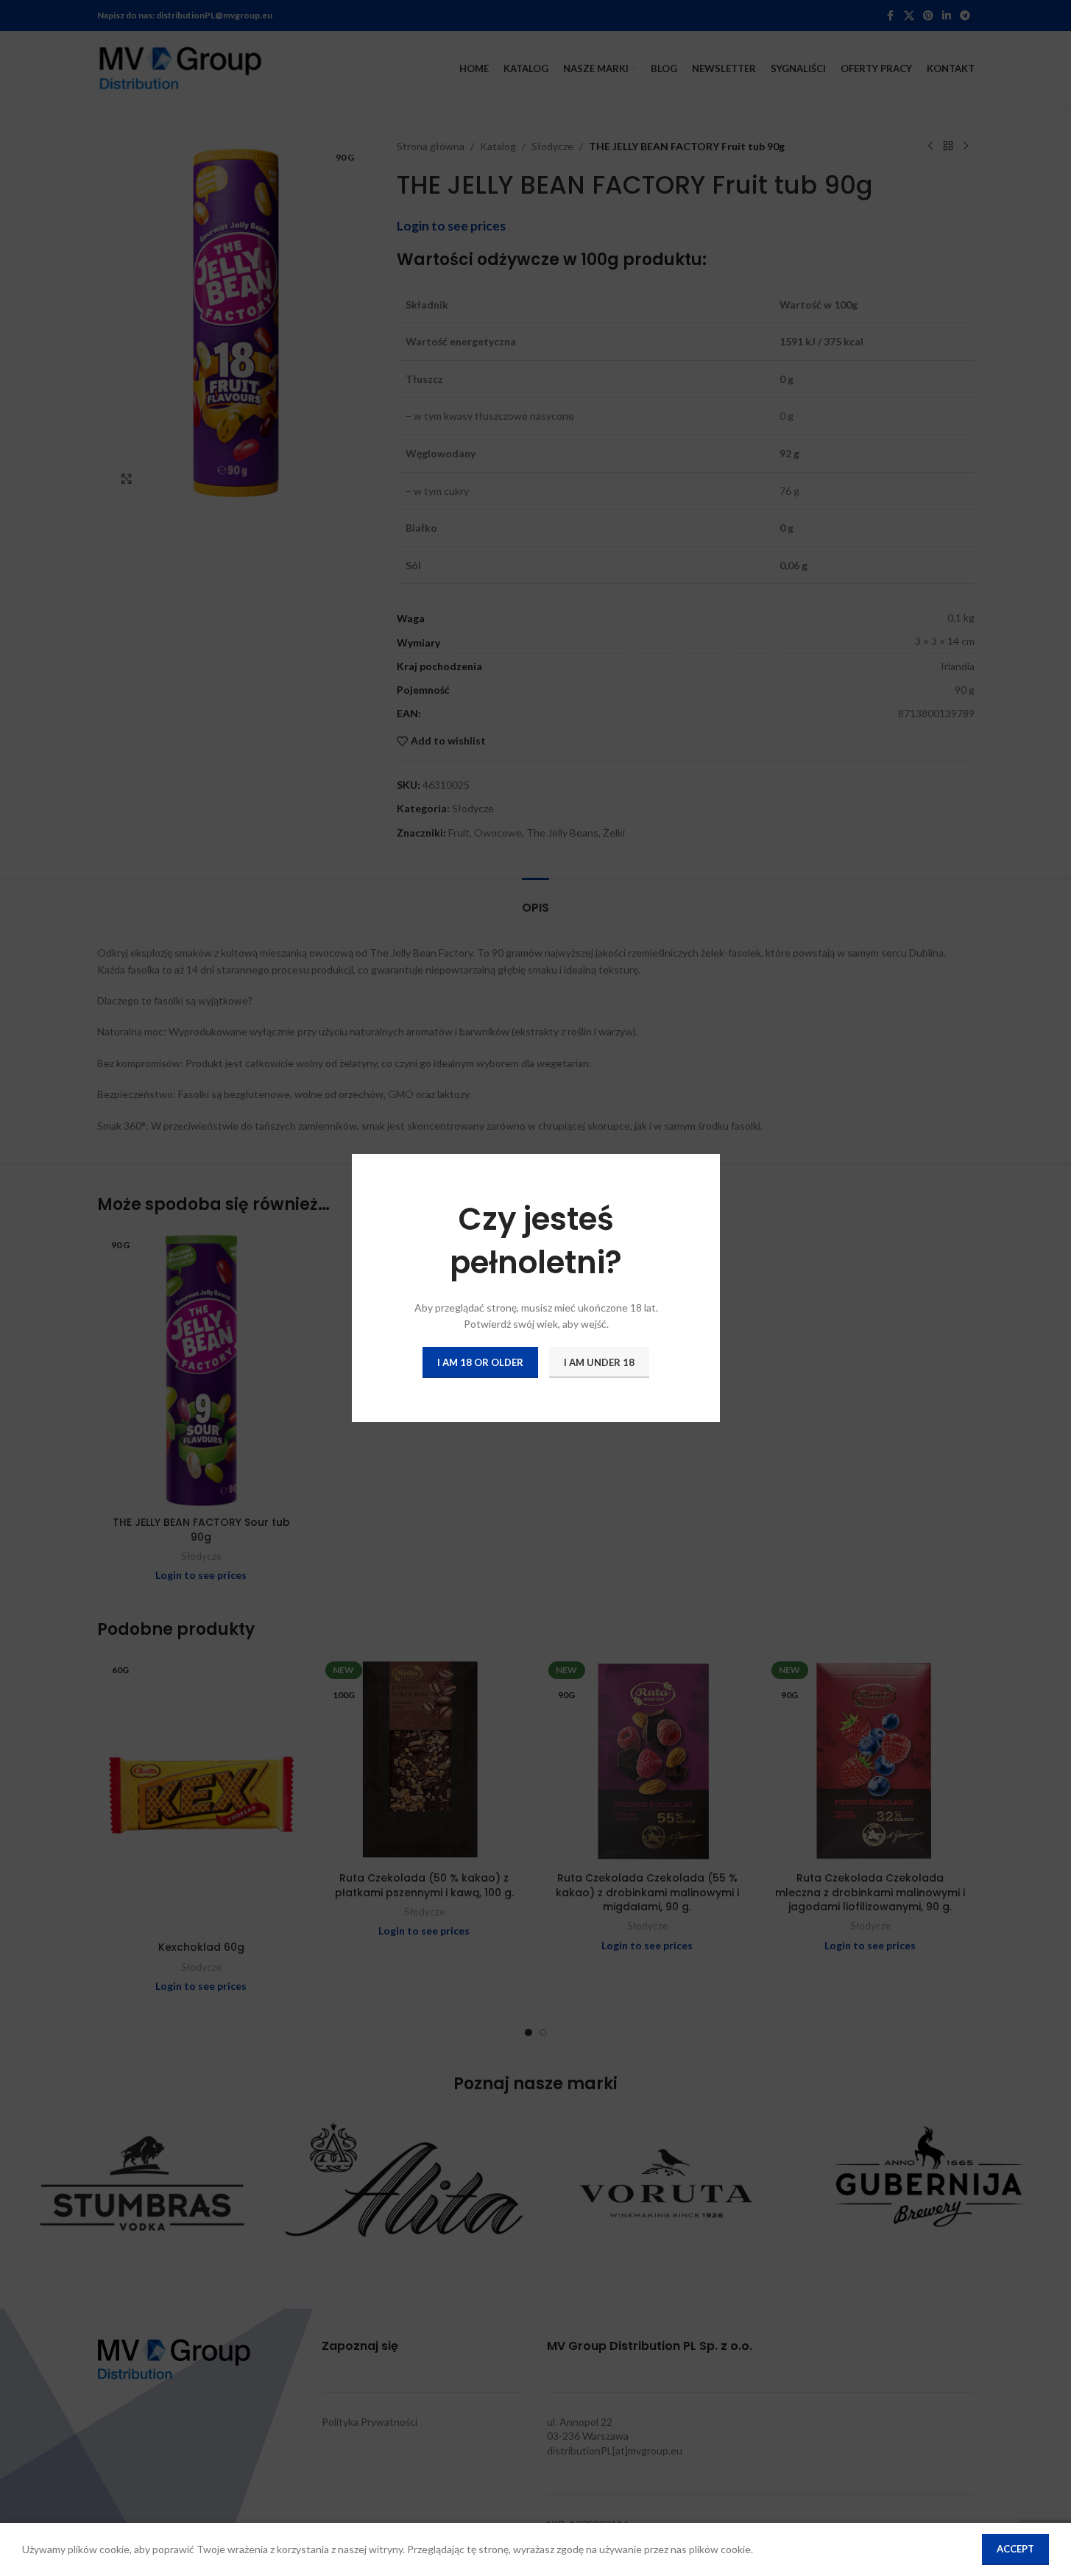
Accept (1015, 2549)
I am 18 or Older (480, 1362)
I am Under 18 (599, 1362)
